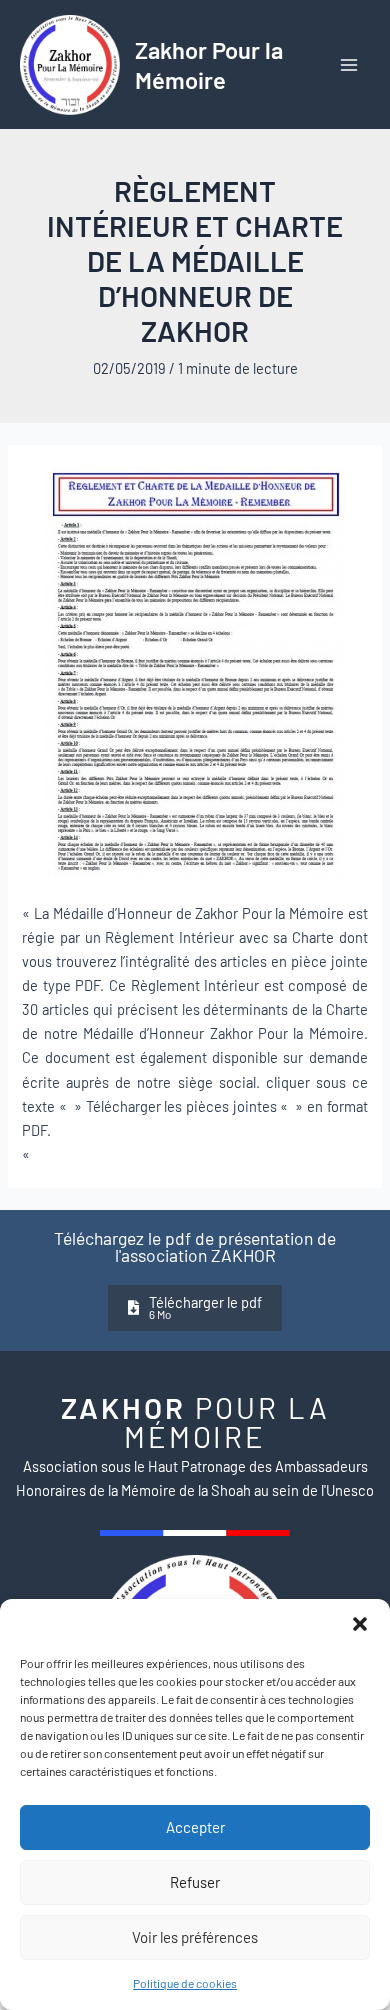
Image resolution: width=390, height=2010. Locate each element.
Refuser (195, 1882)
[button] (360, 1624)
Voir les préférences (195, 1937)
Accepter (195, 1827)
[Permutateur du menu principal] (349, 65)
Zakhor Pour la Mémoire (209, 64)
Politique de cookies (185, 1983)
